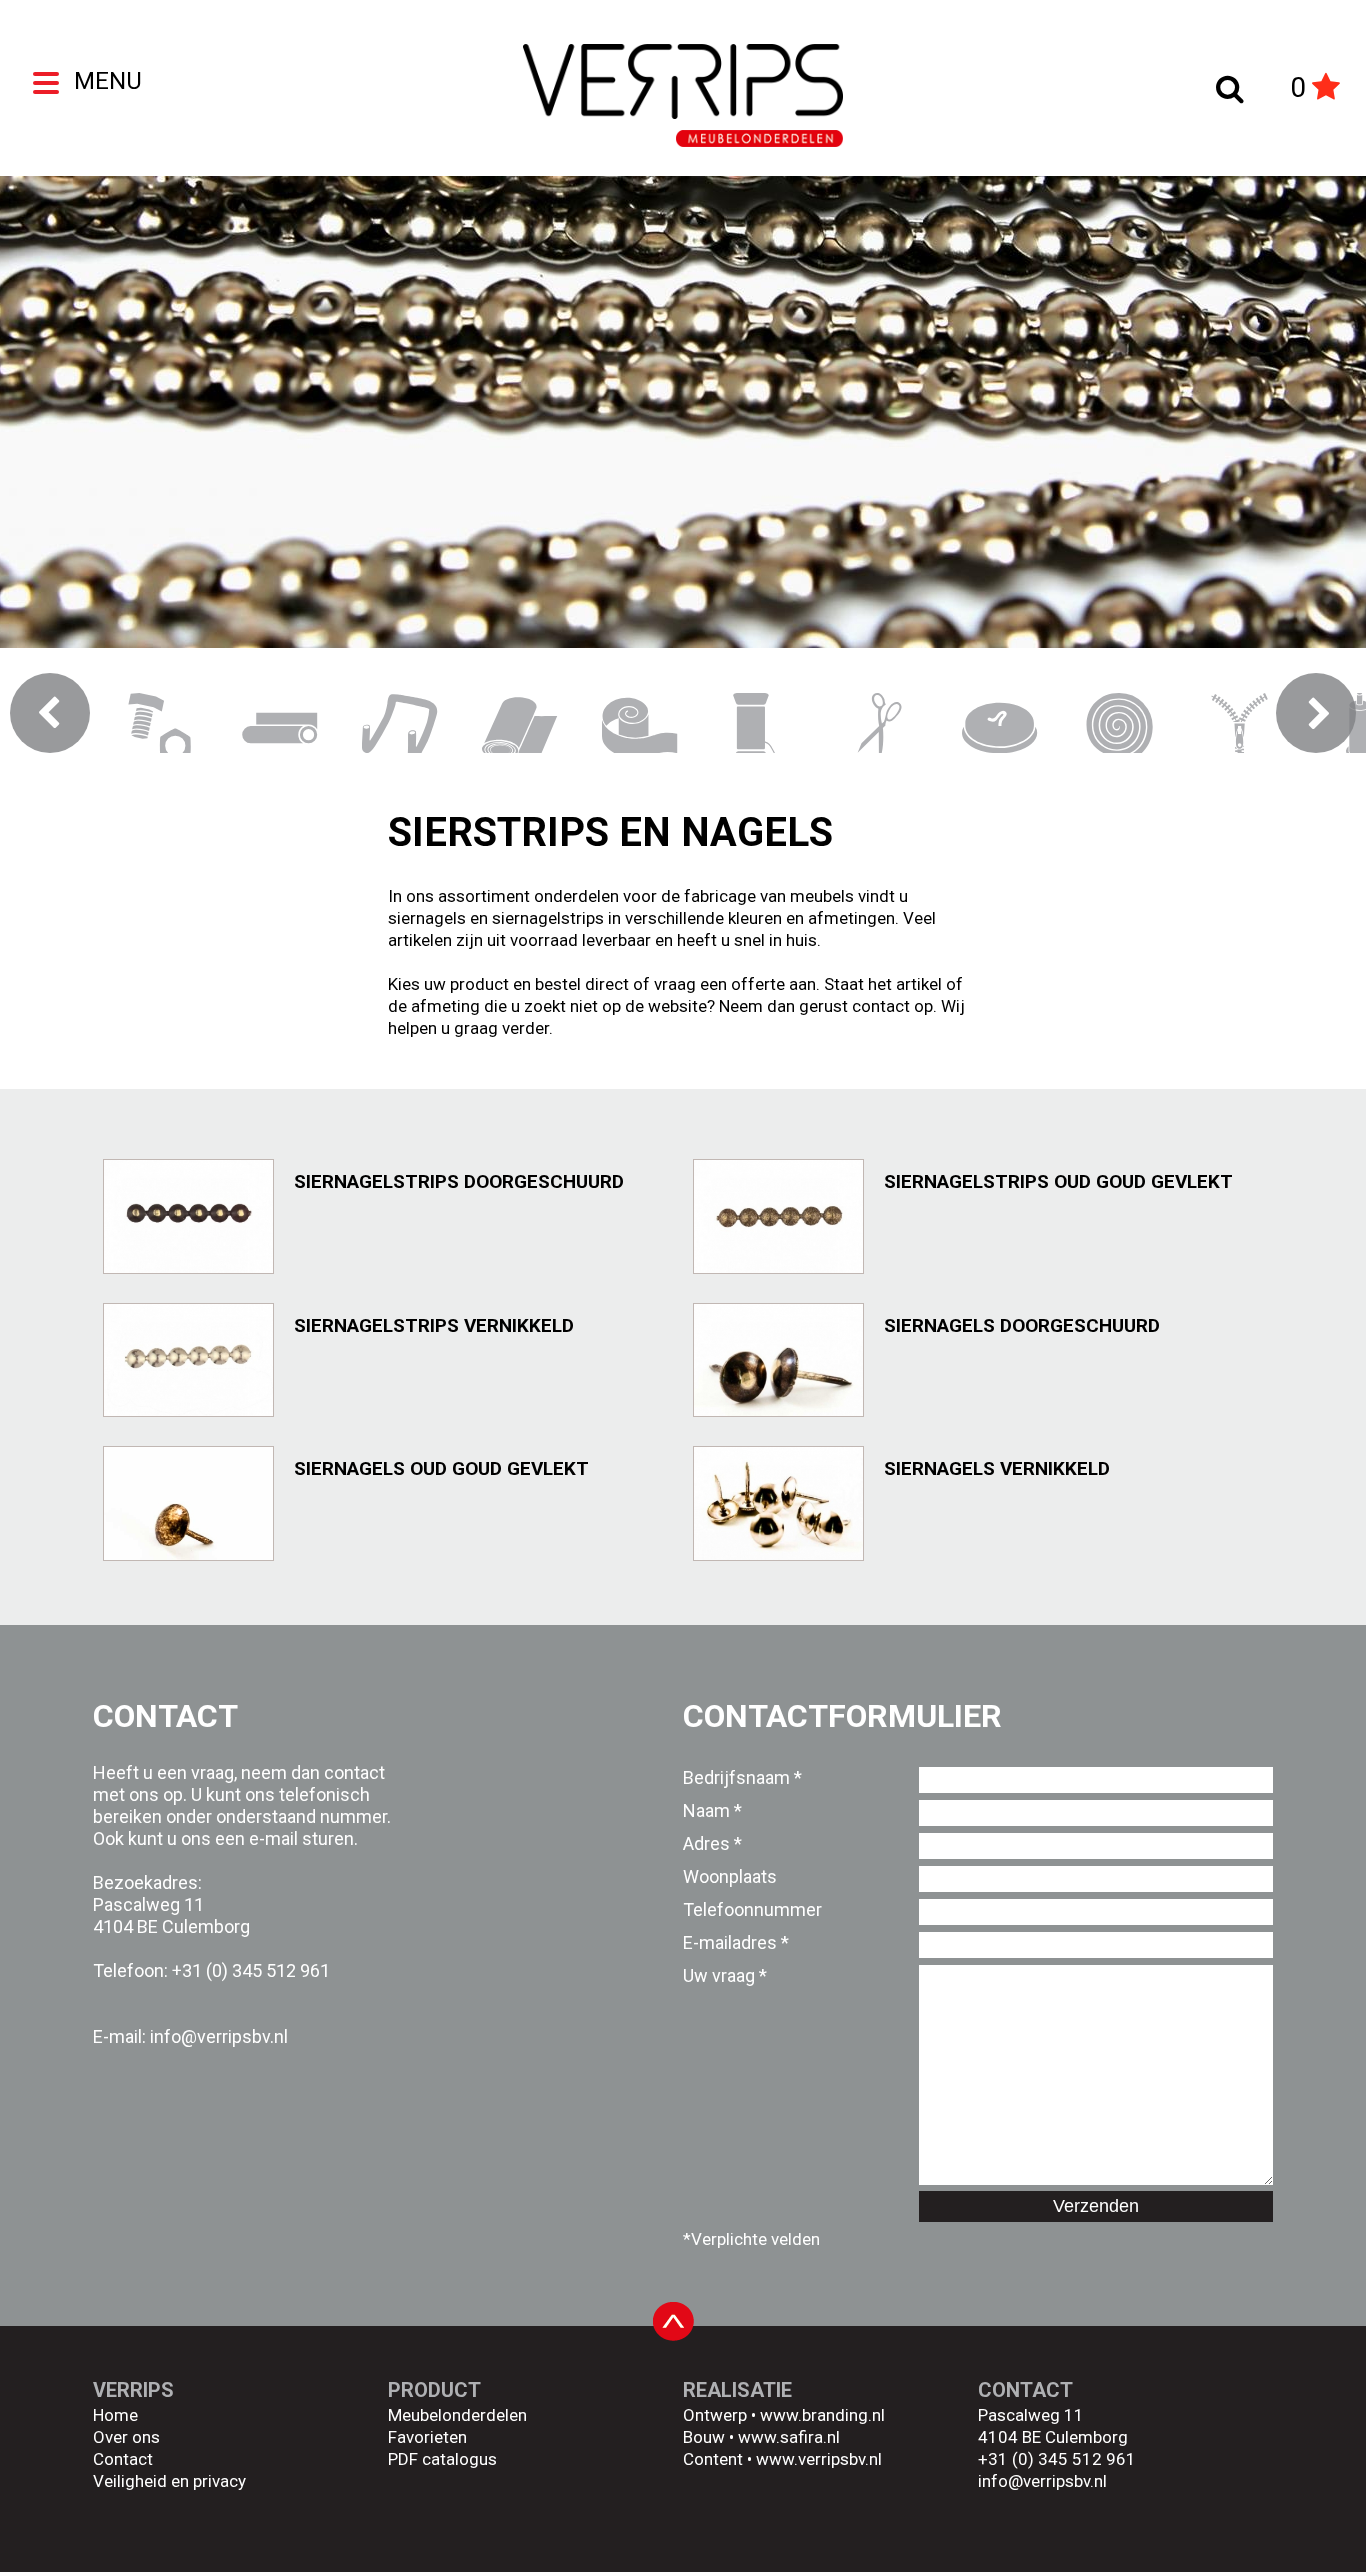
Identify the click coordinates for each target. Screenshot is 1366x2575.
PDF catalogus (442, 2459)
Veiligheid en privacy (169, 2481)
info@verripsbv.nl (1042, 2481)
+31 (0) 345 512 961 (251, 1970)
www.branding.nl (822, 2415)
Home (115, 2415)
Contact (123, 2459)
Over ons (126, 2437)
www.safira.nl (789, 2437)
